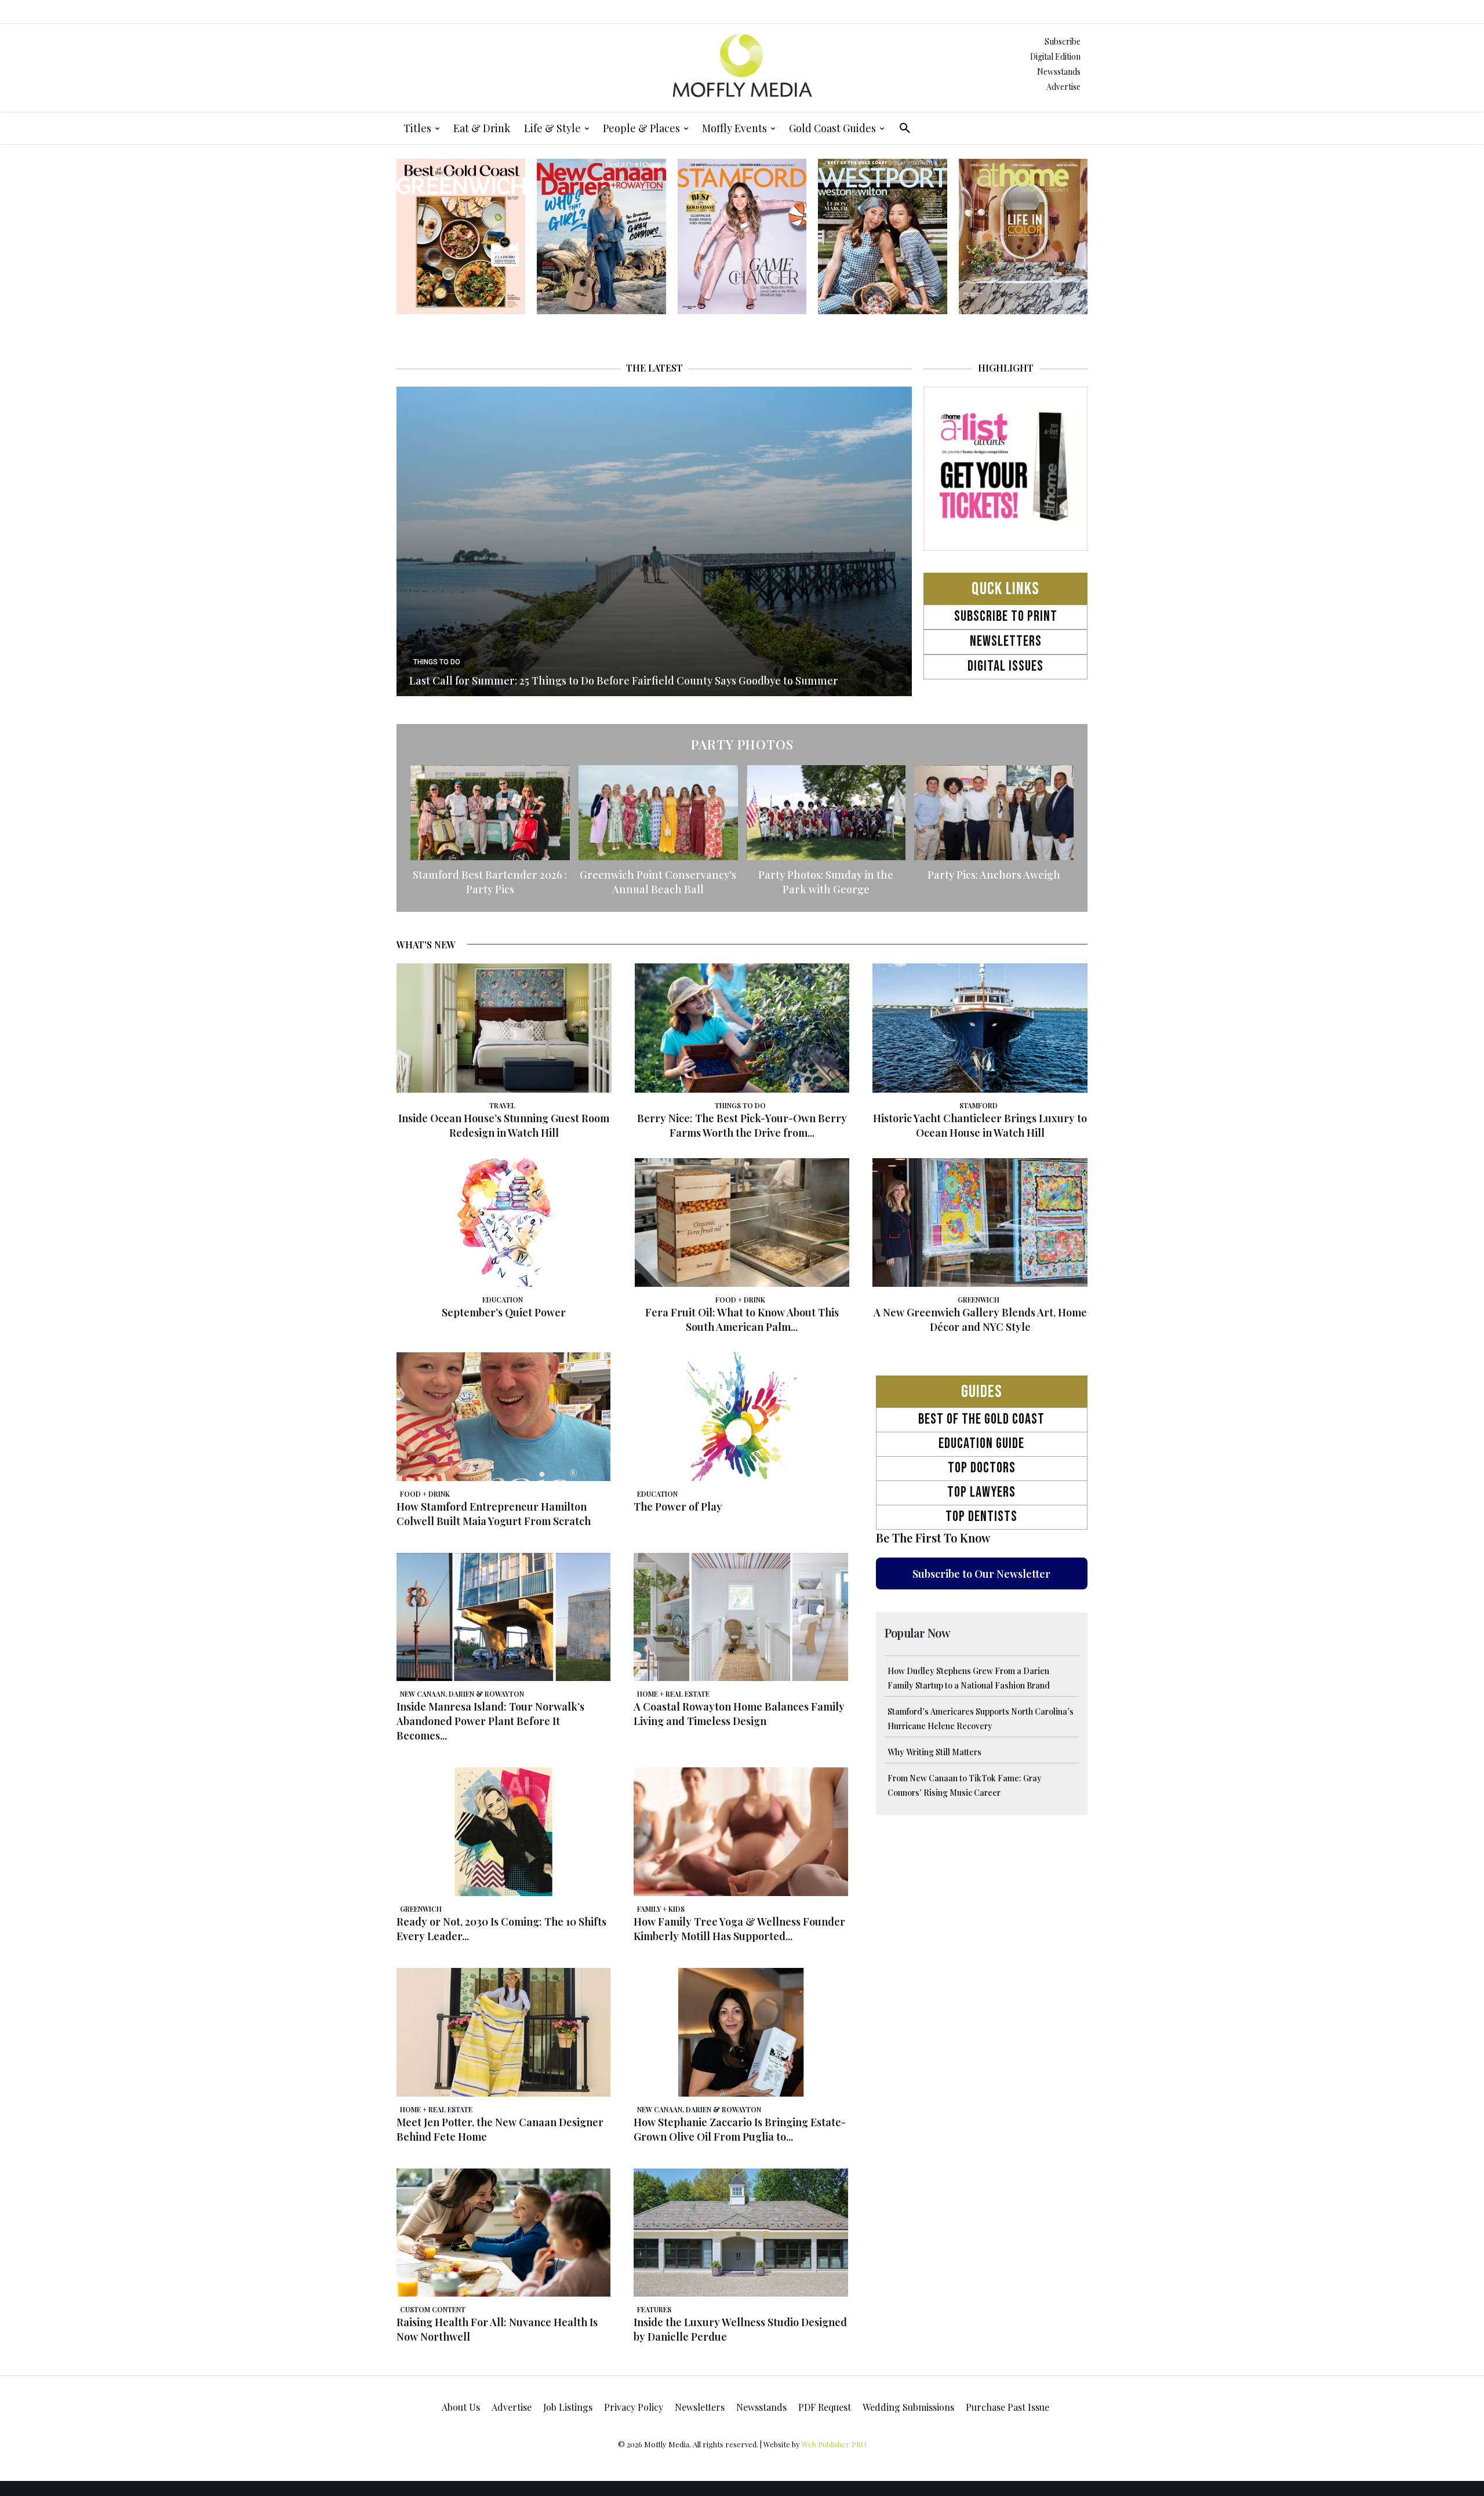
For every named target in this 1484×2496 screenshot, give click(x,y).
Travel (502, 1105)
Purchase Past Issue (1007, 2407)
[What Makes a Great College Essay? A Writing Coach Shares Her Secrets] (654, 541)
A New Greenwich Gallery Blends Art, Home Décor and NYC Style (980, 1320)
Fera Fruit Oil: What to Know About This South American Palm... (742, 1320)
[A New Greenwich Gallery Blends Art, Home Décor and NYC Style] (980, 1222)
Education (503, 1300)
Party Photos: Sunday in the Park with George (826, 882)
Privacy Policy (634, 2407)
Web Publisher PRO (834, 2444)
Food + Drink (740, 1300)
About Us (461, 2407)
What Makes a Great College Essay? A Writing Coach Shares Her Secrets (585, 681)
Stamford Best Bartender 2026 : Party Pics (490, 882)
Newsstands (1059, 72)
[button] (905, 128)
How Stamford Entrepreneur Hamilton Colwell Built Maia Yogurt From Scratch (494, 1514)
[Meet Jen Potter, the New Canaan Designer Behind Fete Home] (503, 2032)
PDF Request (825, 2407)
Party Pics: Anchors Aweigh (994, 875)
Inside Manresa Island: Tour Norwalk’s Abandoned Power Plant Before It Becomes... (490, 1721)
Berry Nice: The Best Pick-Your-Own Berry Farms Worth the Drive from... (742, 1125)
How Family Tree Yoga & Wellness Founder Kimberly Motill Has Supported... (739, 1929)
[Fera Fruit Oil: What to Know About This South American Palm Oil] (742, 1222)
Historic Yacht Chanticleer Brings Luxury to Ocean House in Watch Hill (980, 1125)
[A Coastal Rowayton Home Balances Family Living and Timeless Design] (741, 1617)
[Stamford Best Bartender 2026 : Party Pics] (490, 813)
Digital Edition (1055, 57)
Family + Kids (436, 662)
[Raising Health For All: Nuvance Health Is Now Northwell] (503, 2233)
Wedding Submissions (908, 2407)
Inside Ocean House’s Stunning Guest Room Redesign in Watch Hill (504, 1125)
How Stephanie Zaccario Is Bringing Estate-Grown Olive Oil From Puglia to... (740, 2129)
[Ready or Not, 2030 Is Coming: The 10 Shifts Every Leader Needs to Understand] (503, 1832)
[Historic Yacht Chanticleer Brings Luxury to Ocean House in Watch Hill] (980, 1028)
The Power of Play (678, 1507)
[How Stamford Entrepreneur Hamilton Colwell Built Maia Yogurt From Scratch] (503, 1417)
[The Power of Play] (741, 1417)
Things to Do (740, 1105)
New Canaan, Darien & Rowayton (462, 1694)
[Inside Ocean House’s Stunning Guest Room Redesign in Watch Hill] (504, 1028)
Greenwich (979, 1300)
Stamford (979, 1105)
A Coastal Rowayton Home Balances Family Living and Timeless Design (739, 1714)
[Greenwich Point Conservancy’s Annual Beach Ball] (658, 813)
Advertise (1063, 87)
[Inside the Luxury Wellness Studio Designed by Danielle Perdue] (741, 2233)
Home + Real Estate (673, 1694)
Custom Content (433, 2309)
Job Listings (568, 2407)
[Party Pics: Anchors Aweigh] (994, 813)
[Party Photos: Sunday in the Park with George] (826, 813)
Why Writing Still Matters (934, 1752)
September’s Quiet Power (504, 1312)
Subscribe (1063, 41)
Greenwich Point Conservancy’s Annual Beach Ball (658, 882)
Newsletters (700, 2407)
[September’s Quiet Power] (504, 1222)
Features (654, 2309)
